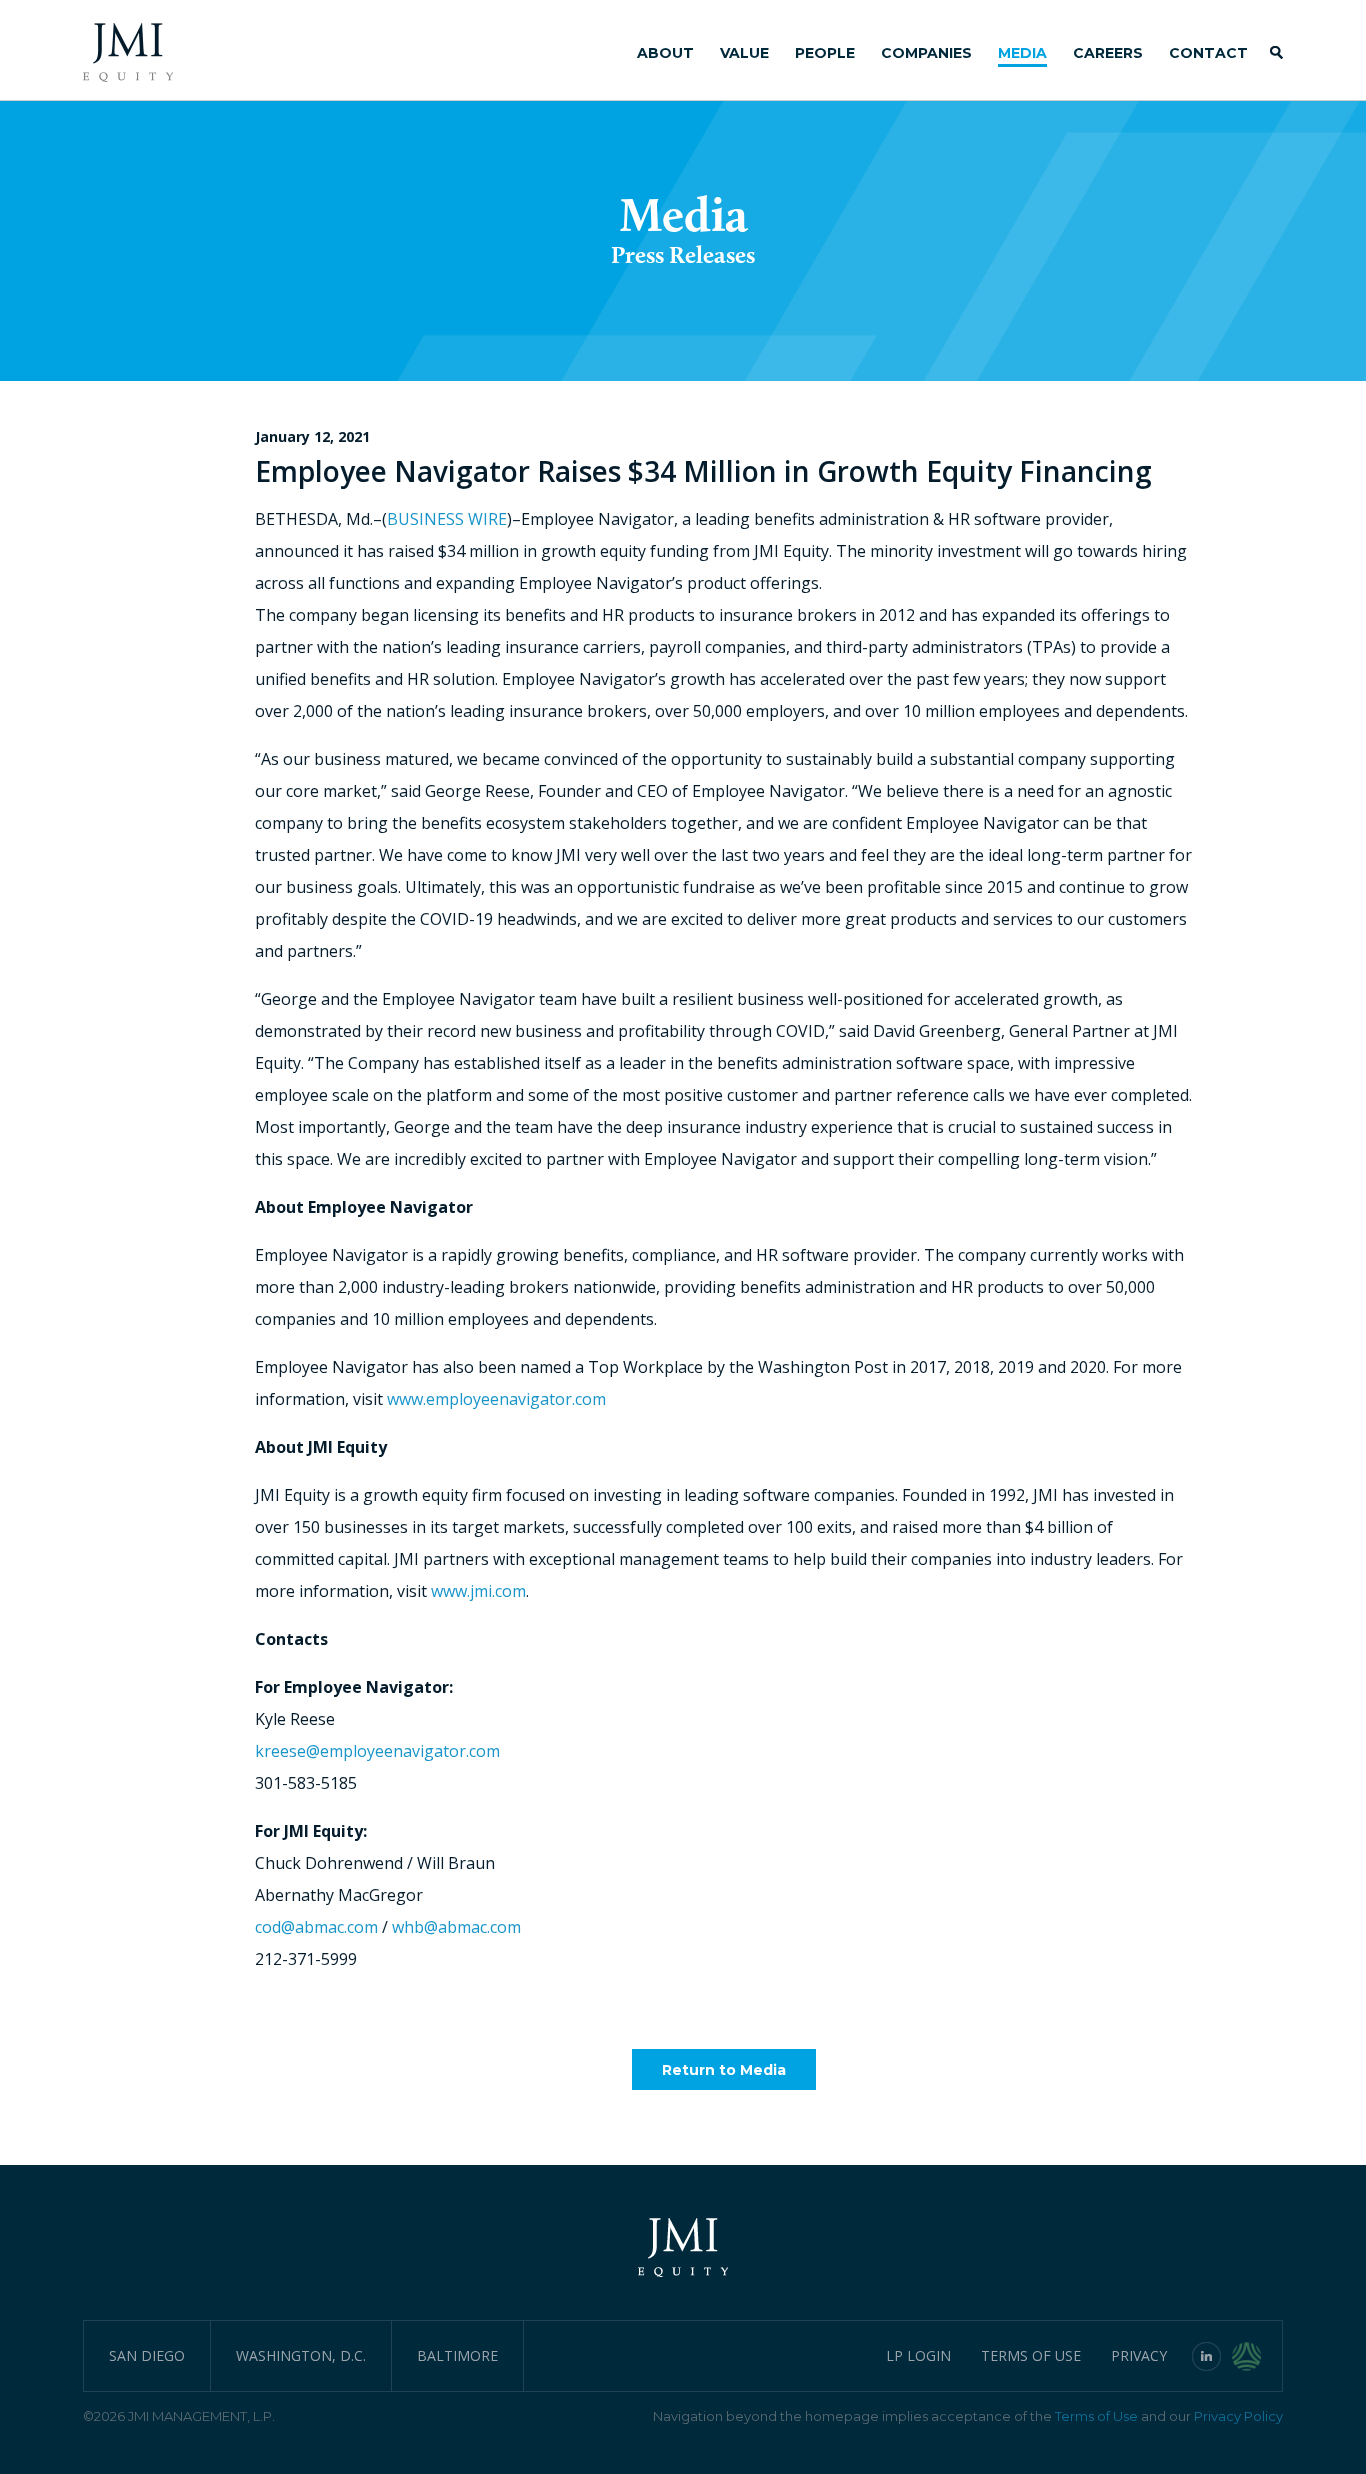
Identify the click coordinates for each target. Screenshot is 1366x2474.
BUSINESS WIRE (447, 519)
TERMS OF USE (1031, 2355)
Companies (926, 53)
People (825, 53)
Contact (1208, 53)
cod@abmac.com (316, 1927)
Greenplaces (1257, 2356)
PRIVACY (1139, 2355)
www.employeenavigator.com (496, 1399)
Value (744, 53)
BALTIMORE (457, 2355)
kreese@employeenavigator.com (377, 1751)
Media (1022, 53)
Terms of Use (1096, 2416)
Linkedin (1207, 2356)
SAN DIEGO (147, 2355)
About (665, 53)
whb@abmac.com (456, 1927)
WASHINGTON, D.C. (301, 2355)
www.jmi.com (478, 1591)
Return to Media (724, 2070)
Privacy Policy (1238, 2416)
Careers (1108, 53)
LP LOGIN (918, 2355)
